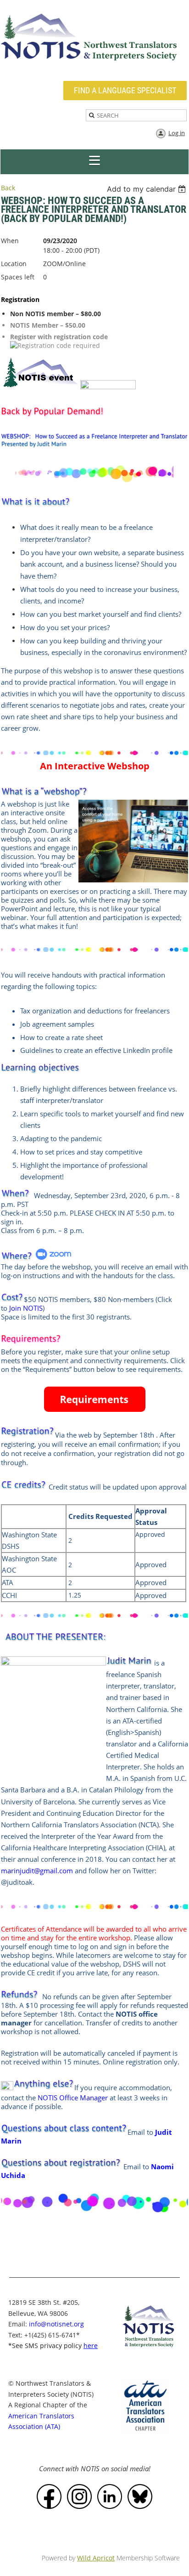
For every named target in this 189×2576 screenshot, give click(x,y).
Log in (177, 133)
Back (8, 188)
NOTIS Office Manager (73, 2098)
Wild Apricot (96, 2558)
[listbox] (147, 189)
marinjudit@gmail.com (37, 1871)
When (10, 241)
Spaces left (18, 277)
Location (14, 264)
